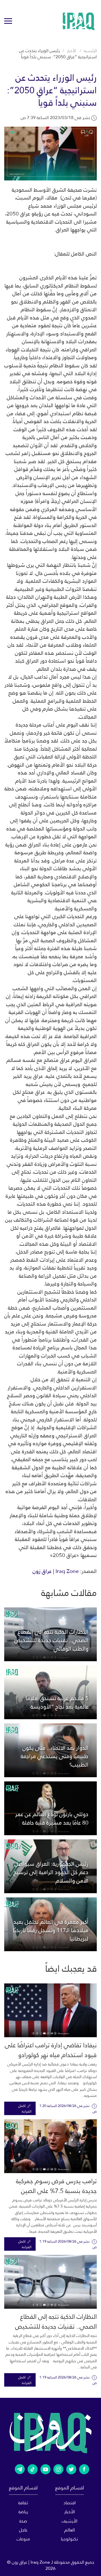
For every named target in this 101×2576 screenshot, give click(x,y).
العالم (70, 2530)
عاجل (23, 2530)
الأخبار (71, 51)
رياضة (23, 2512)
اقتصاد (70, 2503)
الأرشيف (70, 2521)
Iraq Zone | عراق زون (56, 1571)
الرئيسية (90, 51)
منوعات (23, 2539)
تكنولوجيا (69, 2539)
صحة (23, 2521)
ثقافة (23, 2503)
